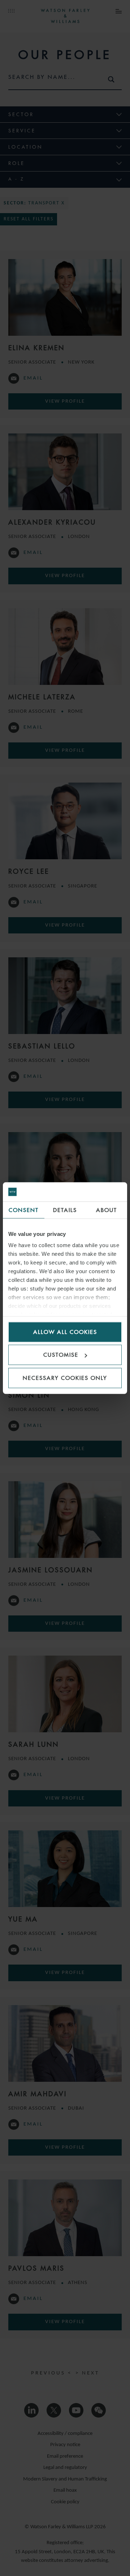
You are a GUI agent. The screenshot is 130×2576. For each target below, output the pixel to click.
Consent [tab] (24, 1210)
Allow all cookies (65, 1332)
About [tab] (107, 1210)
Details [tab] (65, 1210)
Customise (61, 1355)
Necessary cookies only (65, 1378)
